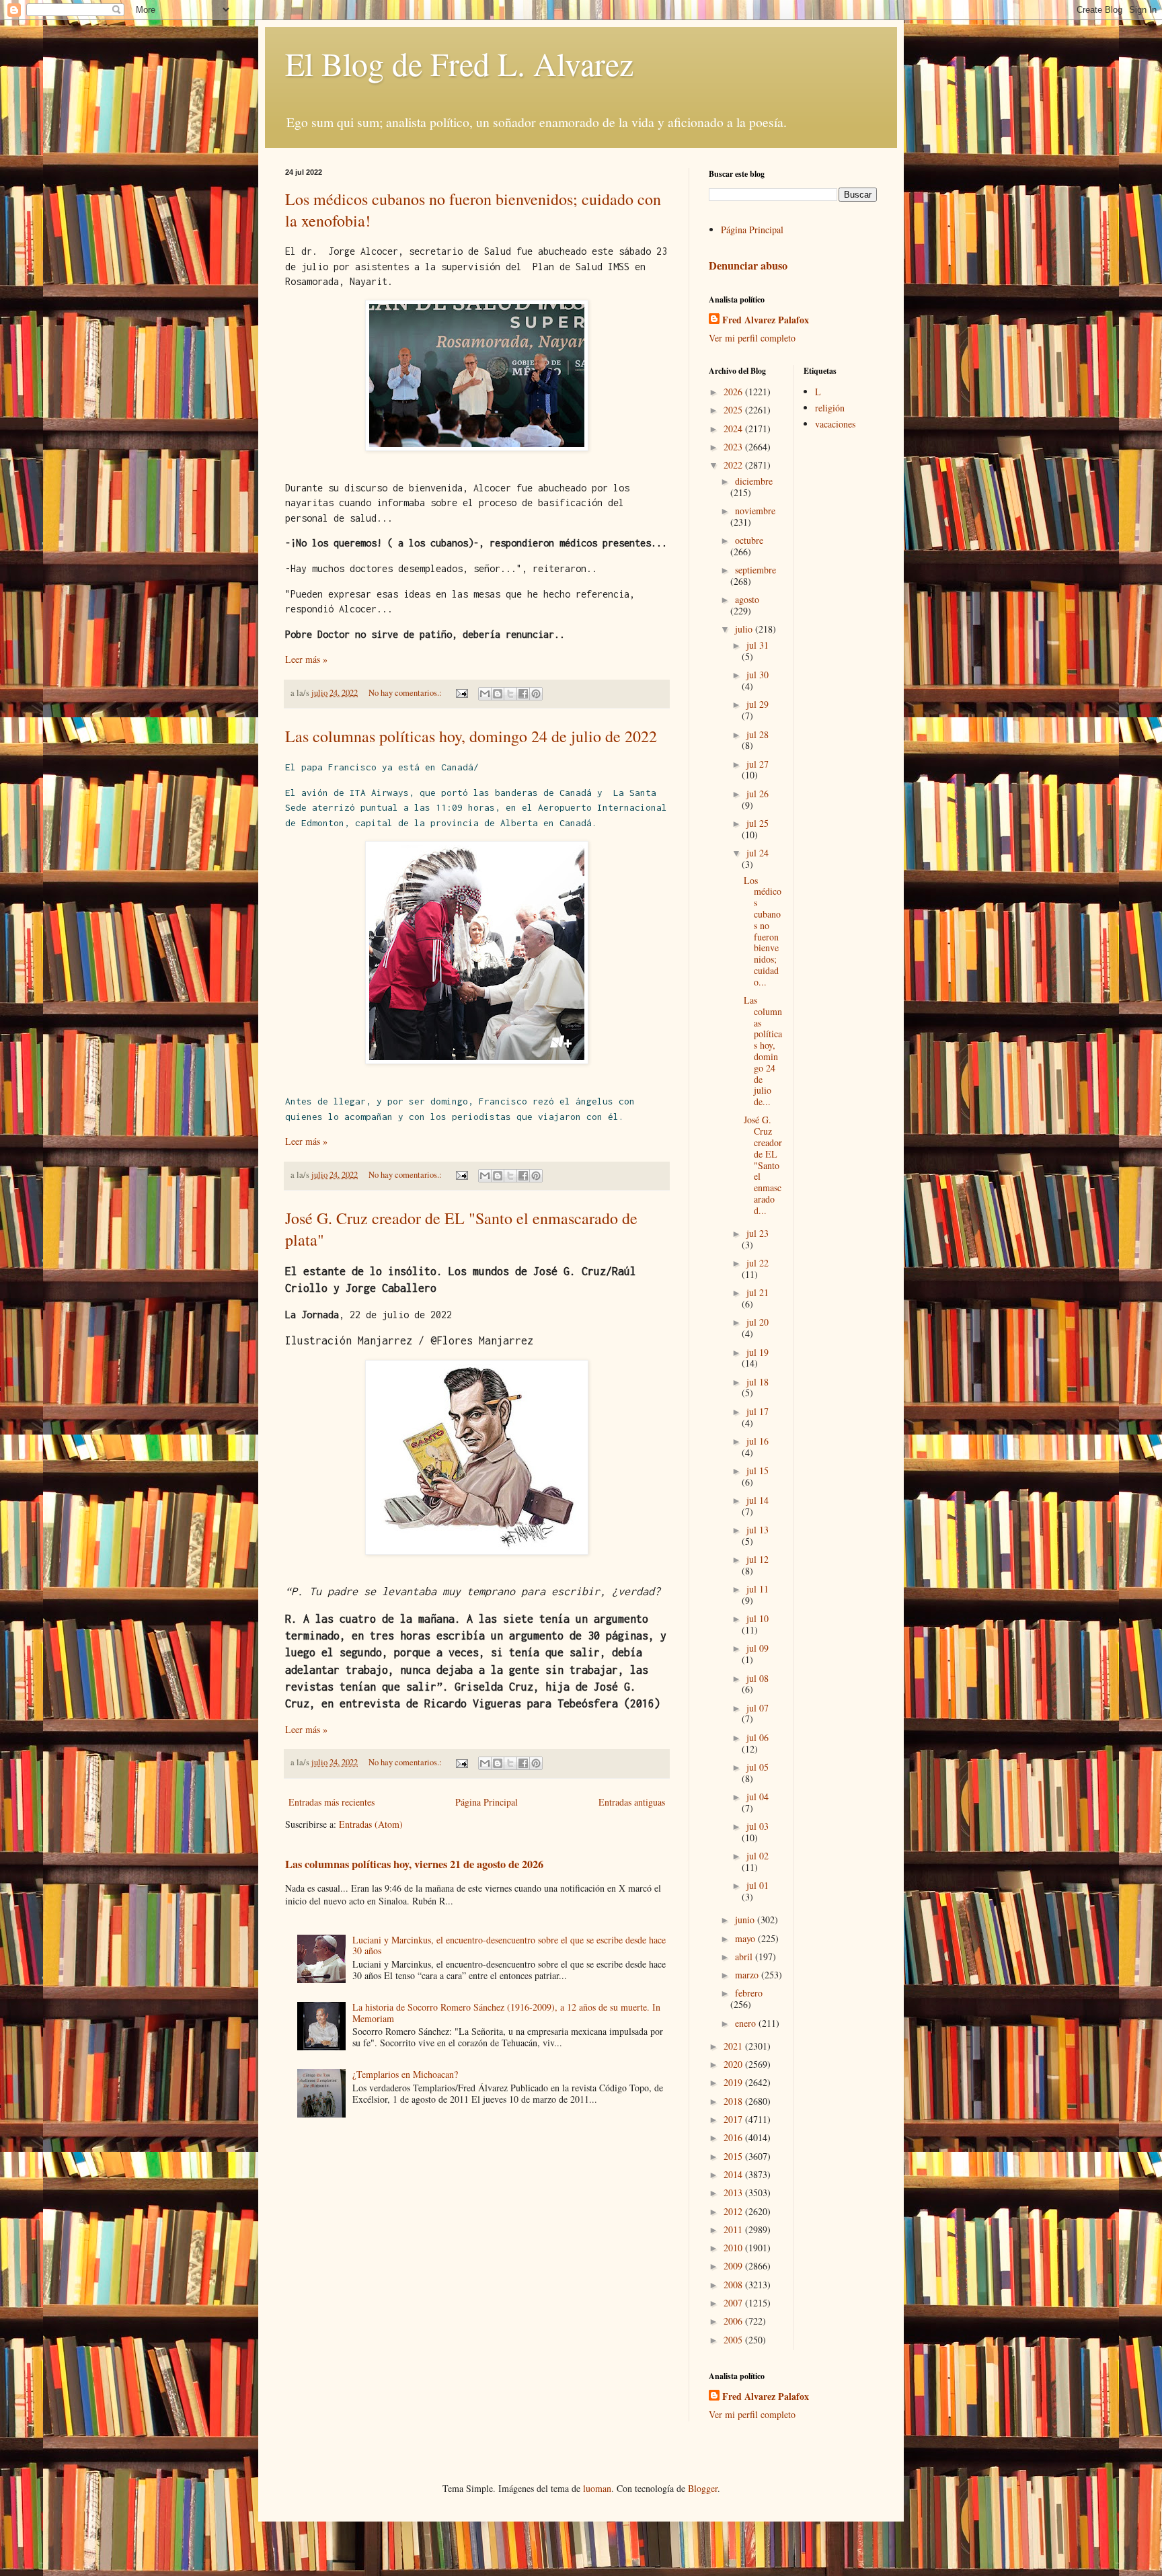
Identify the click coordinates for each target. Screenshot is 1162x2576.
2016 (734, 2137)
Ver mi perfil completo (752, 338)
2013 (734, 2192)
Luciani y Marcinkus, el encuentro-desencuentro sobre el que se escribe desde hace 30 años (509, 1945)
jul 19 (758, 1352)
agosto (747, 599)
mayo (746, 1938)
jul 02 (758, 1856)
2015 (734, 2156)
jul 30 (758, 675)
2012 (734, 2211)
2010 (734, 2248)
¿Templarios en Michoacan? (405, 2074)
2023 (734, 447)
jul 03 (758, 1826)
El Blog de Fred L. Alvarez (459, 63)
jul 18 (758, 1382)
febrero (749, 1993)
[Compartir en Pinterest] (536, 694)
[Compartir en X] (510, 694)
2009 (734, 2266)
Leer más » (306, 659)
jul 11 (758, 1589)
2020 (734, 2064)
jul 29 (758, 704)
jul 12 (758, 1559)
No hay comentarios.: (406, 693)
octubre (749, 540)
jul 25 (758, 823)
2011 (734, 2229)
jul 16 (758, 1441)
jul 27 (758, 764)
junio (746, 1920)
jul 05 (758, 1767)
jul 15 (758, 1471)
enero (747, 2023)
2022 (734, 465)
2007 (734, 2303)
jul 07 (758, 1708)
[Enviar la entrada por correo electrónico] (461, 693)
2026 (734, 392)
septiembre (756, 570)
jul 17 (758, 1411)
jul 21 (758, 1292)
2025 (734, 410)
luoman (597, 2488)
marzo (748, 1975)
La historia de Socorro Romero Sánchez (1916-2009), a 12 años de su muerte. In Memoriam (506, 2013)
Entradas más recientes (332, 1802)
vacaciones (835, 424)
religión (830, 408)
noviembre (755, 511)
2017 (734, 2119)
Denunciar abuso (748, 266)
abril (745, 1957)
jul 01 (758, 1885)
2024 (734, 429)
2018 (734, 2101)
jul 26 (758, 794)
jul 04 (758, 1797)
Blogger (703, 2488)
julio (745, 629)
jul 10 (758, 1618)
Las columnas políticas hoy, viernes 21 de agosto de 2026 (414, 1864)
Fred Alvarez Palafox (766, 320)
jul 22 (758, 1263)
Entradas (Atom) (371, 1824)
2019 (734, 2082)
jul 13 (758, 1530)
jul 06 (758, 1737)
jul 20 (758, 1322)
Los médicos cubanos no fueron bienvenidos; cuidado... (763, 931)
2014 (734, 2174)
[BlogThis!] (498, 694)
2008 (734, 2285)
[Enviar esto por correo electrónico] (485, 694)
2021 (734, 2046)
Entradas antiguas (632, 1802)
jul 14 (758, 1500)
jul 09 (758, 1648)
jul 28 (758, 734)
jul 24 (758, 853)
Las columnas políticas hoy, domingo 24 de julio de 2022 (471, 736)
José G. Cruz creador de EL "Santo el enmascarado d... (763, 1165)
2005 (734, 2340)
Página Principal (487, 1802)
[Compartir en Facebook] (523, 694)
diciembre (754, 481)
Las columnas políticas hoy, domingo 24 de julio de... (763, 1051)
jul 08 (758, 1678)
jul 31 (758, 645)
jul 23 (758, 1233)
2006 (734, 2321)
